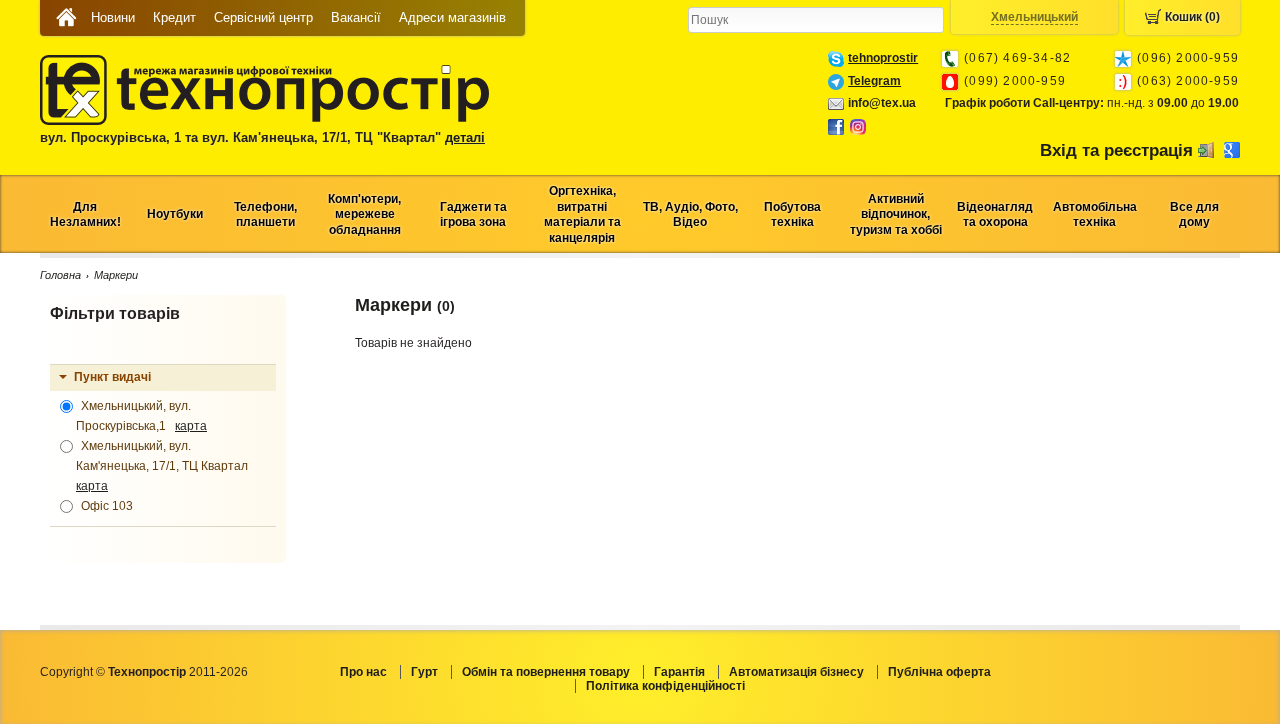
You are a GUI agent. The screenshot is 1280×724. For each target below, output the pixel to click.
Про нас (363, 672)
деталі (465, 137)
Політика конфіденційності (665, 686)
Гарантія (679, 672)
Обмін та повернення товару (546, 672)
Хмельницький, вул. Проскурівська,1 (141, 416)
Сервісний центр (263, 17)
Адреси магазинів (452, 17)
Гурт (424, 672)
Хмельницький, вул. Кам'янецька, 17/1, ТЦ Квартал (165, 466)
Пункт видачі (112, 377)
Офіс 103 (105, 506)
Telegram (874, 81)
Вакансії (356, 17)
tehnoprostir (883, 58)
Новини (113, 17)
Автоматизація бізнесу (796, 672)
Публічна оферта (939, 672)
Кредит (174, 17)
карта (191, 426)
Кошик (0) (1192, 17)
